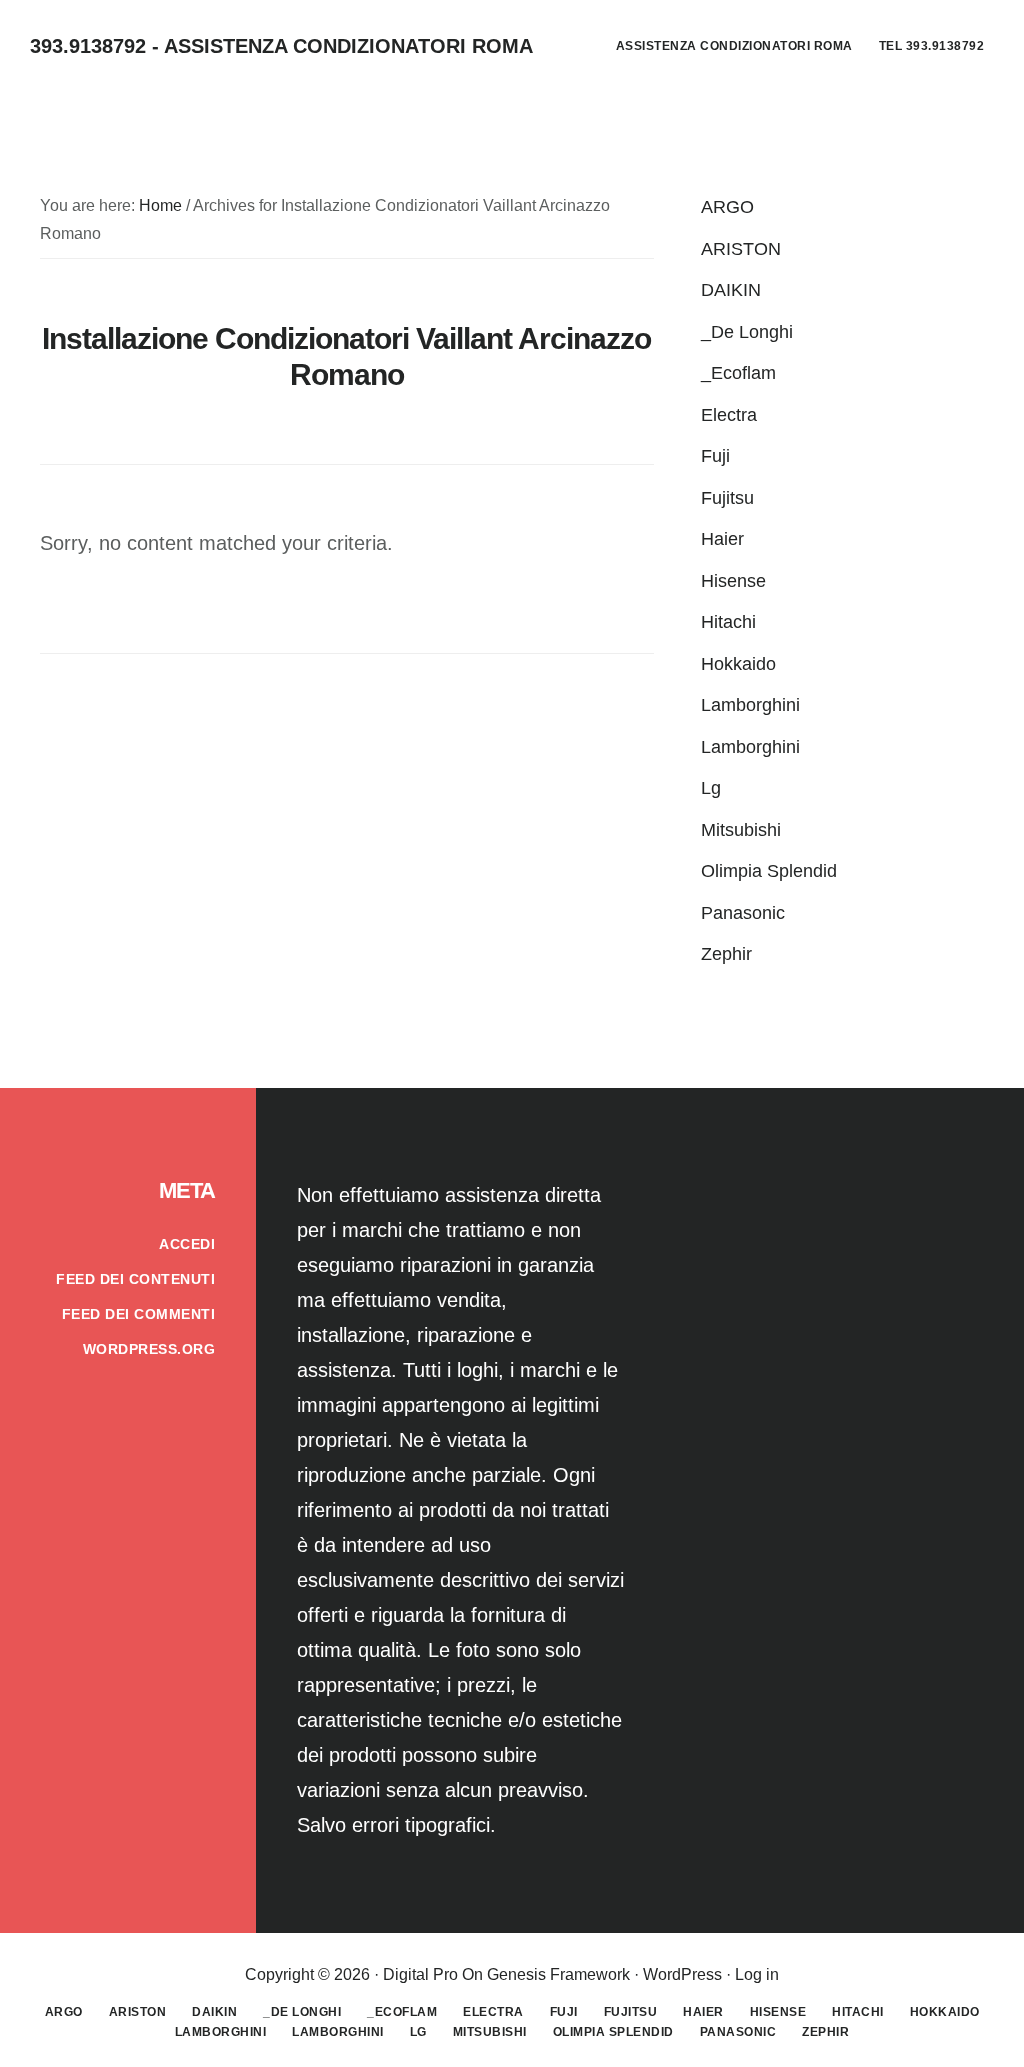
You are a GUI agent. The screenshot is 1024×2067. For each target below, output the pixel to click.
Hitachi (728, 622)
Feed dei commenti (139, 1314)
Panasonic (743, 913)
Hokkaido (738, 664)
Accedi (187, 1244)
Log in (757, 1974)
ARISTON (741, 249)
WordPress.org (149, 1349)
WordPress (682, 1974)
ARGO (727, 207)
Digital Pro (420, 1974)
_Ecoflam (738, 373)
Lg (711, 788)
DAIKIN (731, 290)
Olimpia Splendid (769, 871)
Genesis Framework (558, 1974)
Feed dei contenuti (135, 1279)
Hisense (733, 581)
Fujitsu (727, 498)
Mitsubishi (741, 830)
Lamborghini (750, 705)
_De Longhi (747, 332)
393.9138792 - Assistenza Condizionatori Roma (281, 46)
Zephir (726, 954)
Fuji (715, 456)
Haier (722, 539)
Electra (729, 415)
